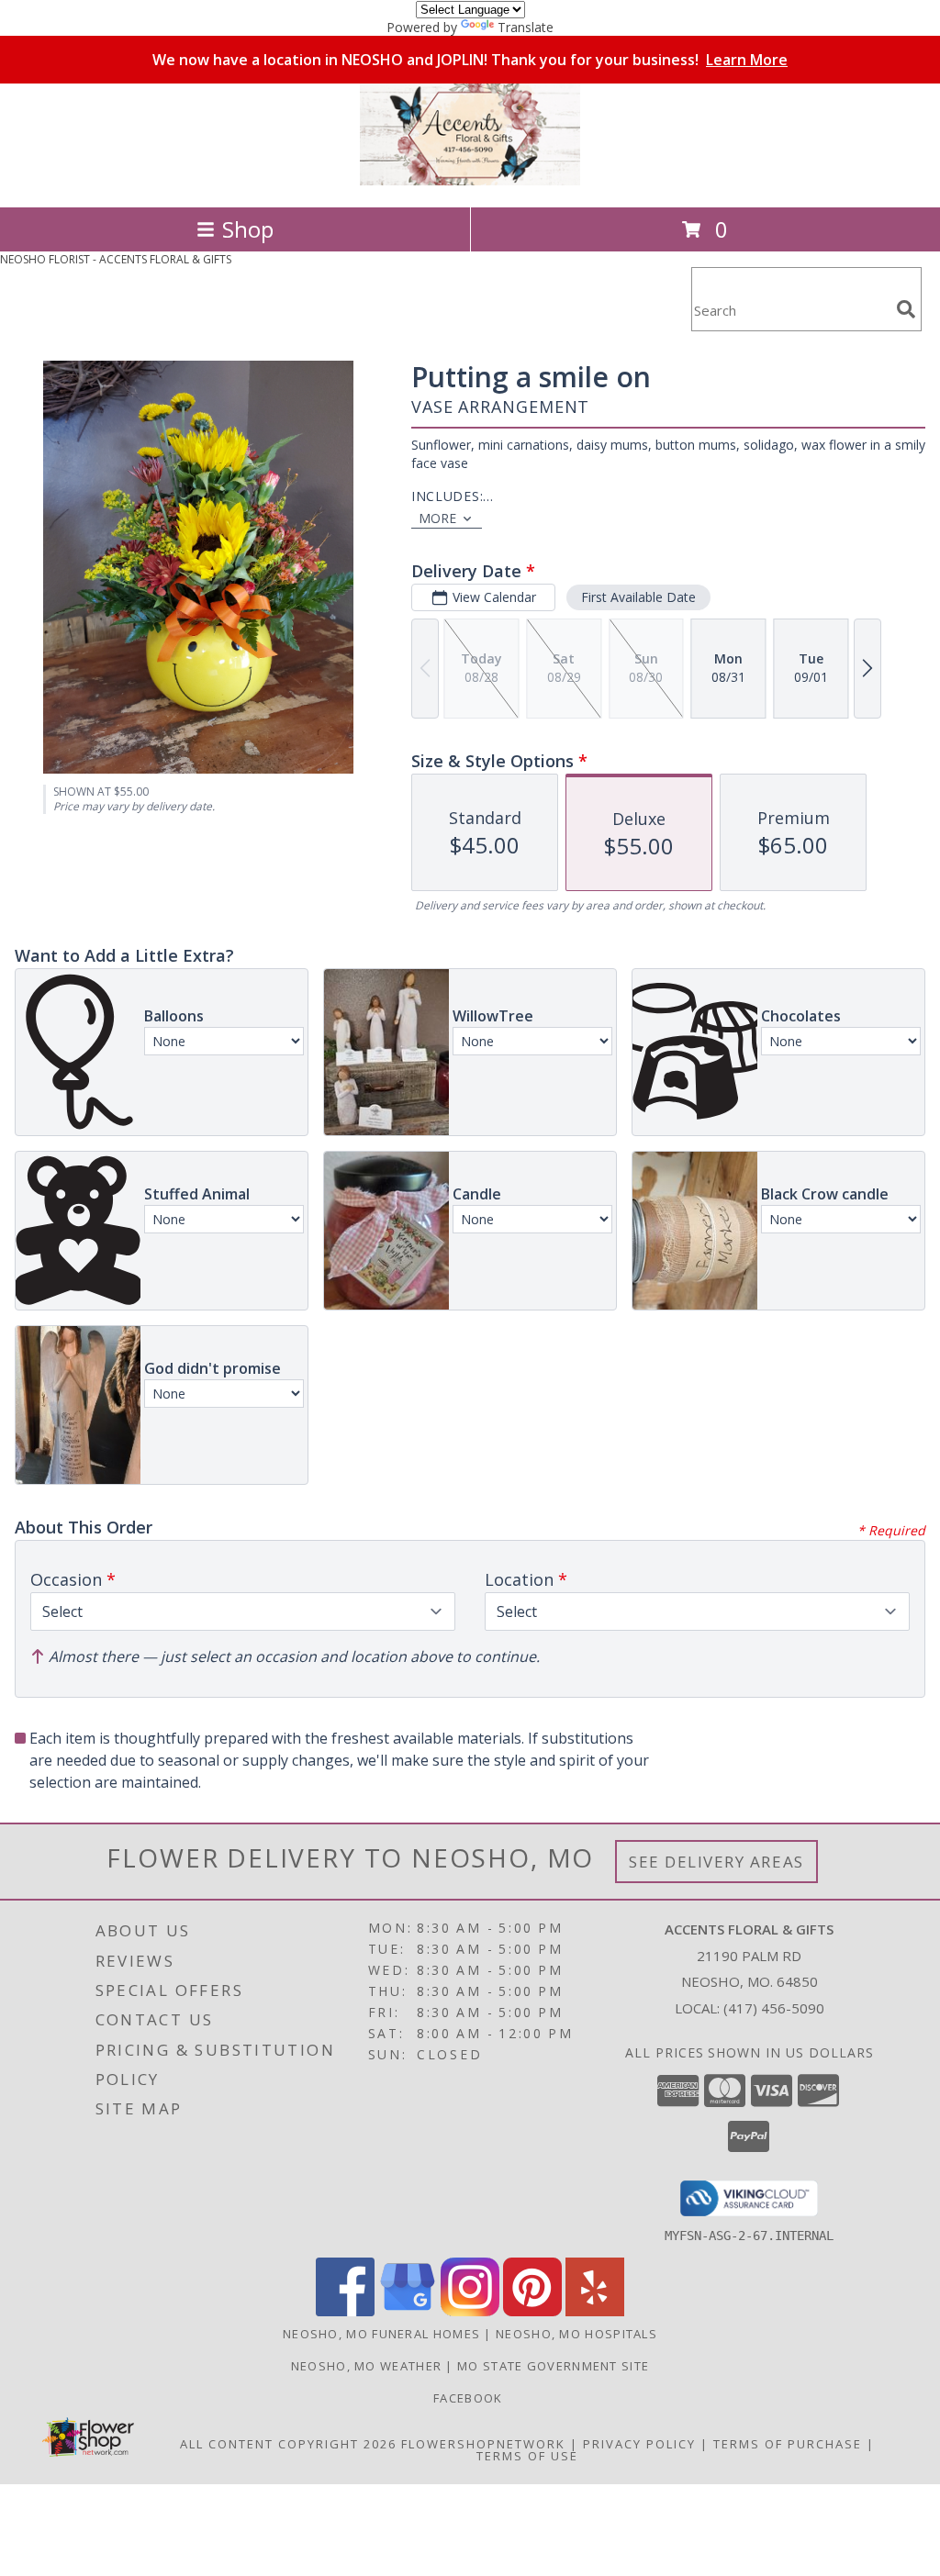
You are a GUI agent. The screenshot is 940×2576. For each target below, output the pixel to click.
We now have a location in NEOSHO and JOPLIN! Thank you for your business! (470, 60)
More (437, 518)
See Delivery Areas (716, 1862)
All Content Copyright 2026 (288, 2444)
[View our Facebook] (345, 2311)
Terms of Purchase (788, 2444)
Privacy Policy (639, 2444)
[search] (906, 309)
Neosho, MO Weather (366, 2366)
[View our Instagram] (470, 2311)
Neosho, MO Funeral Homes (381, 2334)
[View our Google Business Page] (408, 2311)
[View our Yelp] (595, 2311)
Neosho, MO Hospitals (576, 2334)
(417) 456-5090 (774, 2008)
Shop (248, 229)
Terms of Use (527, 2456)
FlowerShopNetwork (483, 2444)
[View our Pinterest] (532, 2311)
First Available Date (638, 597)
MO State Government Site (553, 2366)
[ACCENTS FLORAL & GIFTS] (470, 180)
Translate (526, 27)
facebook (470, 2398)
